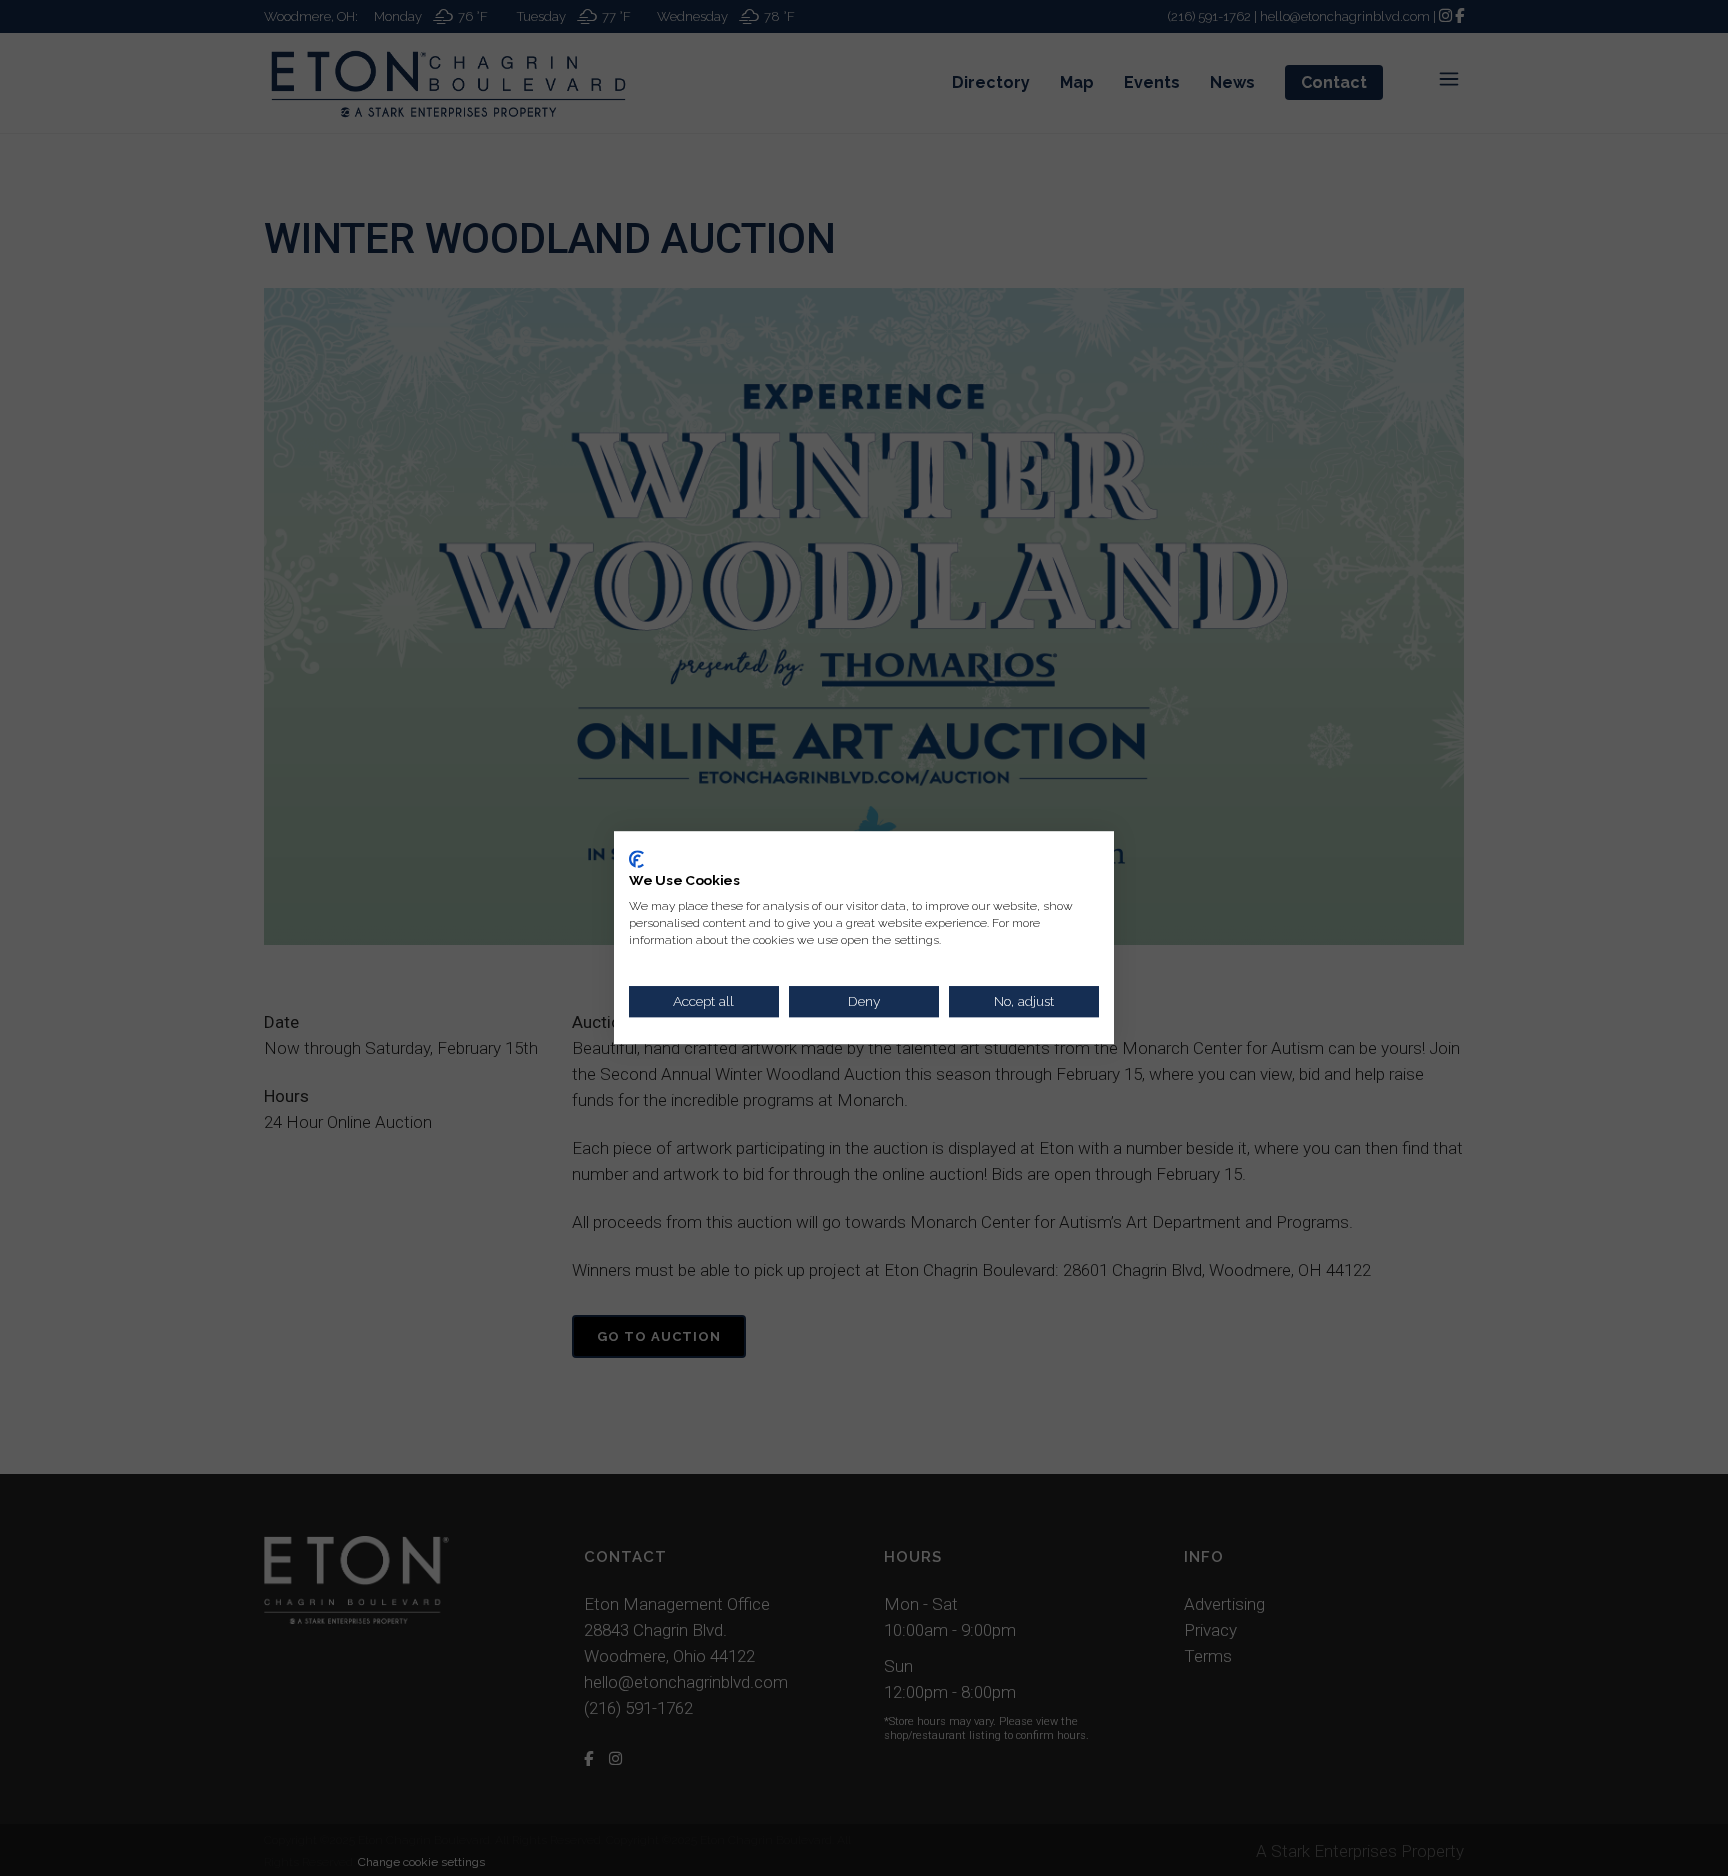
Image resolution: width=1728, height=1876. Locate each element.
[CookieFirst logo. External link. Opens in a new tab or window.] (636, 859)
